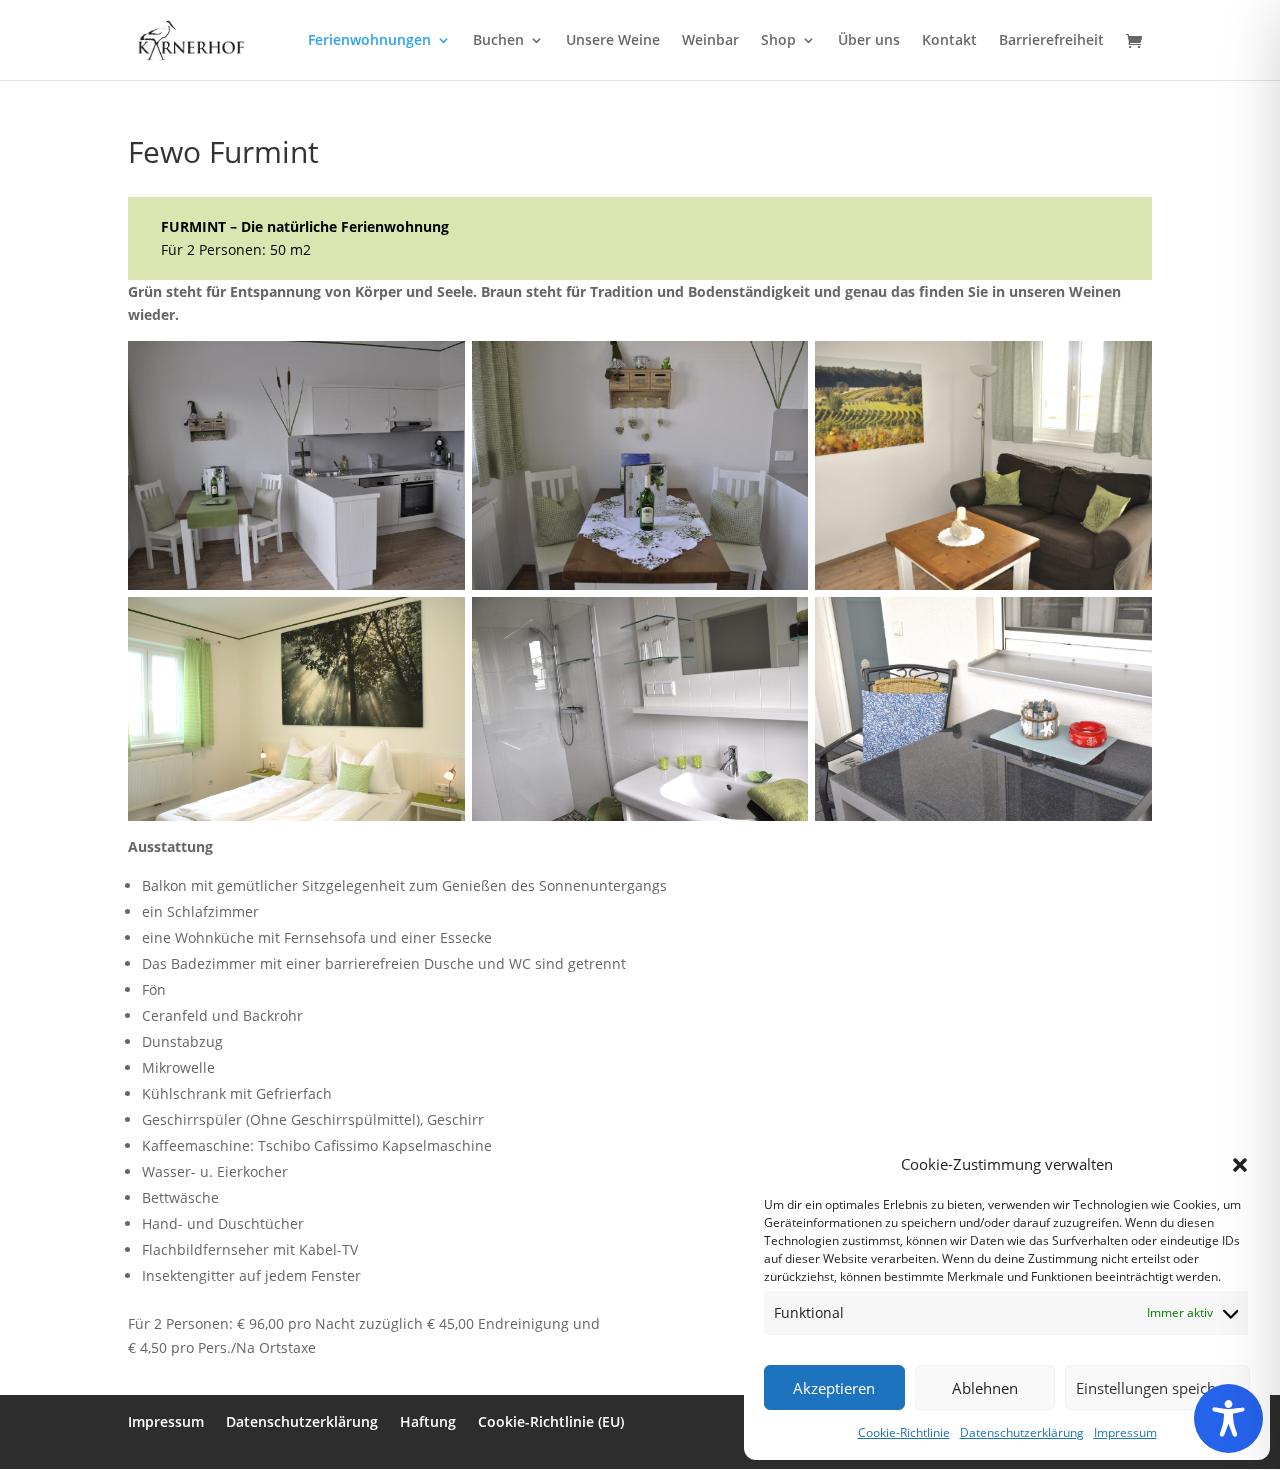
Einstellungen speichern (1157, 1388)
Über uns (869, 41)
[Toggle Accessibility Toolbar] (1228, 1418)
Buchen (498, 41)
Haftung (428, 1421)
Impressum (1125, 1432)
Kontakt (949, 41)
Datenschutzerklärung (1022, 1432)
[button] (1240, 1165)
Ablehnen (985, 1388)
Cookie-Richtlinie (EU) (551, 1421)
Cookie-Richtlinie (904, 1432)
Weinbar (710, 41)
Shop (778, 41)
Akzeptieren (834, 1388)
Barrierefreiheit (1051, 41)
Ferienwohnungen (369, 41)
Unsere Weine (613, 41)
